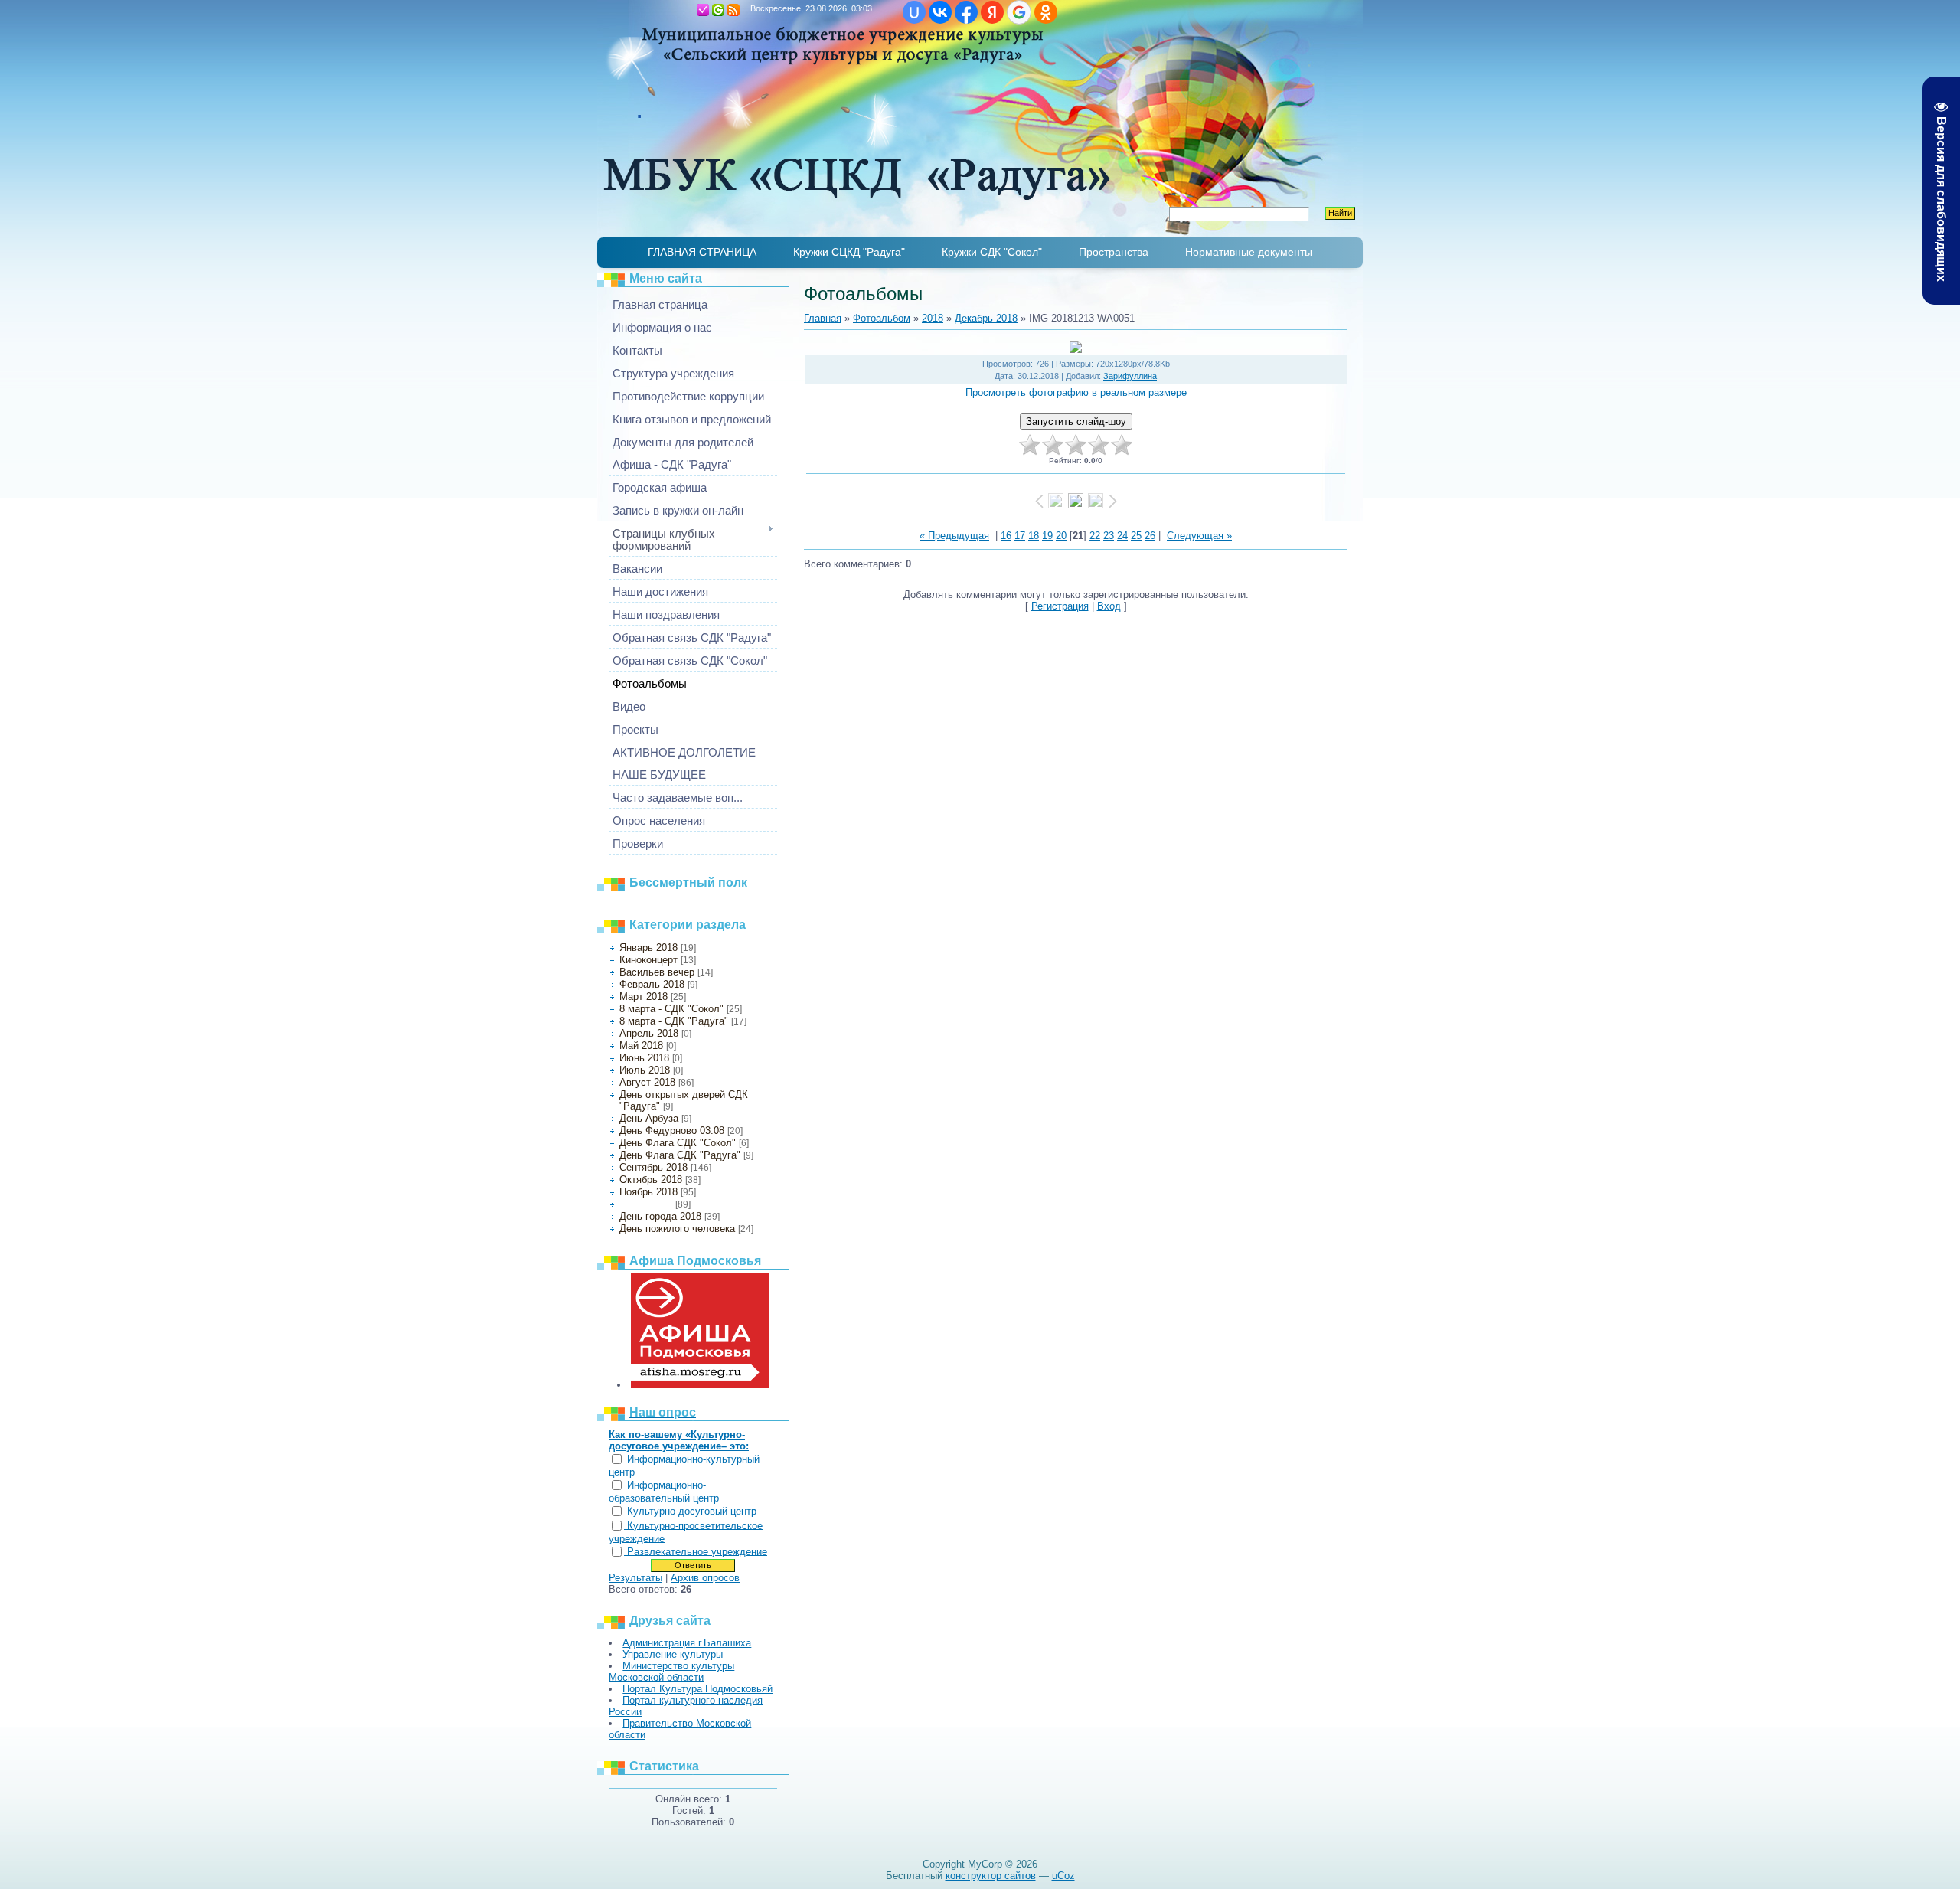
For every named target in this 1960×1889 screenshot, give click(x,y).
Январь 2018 (648, 948)
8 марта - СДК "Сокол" (671, 1009)
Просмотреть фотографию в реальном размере (1076, 392)
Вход (718, 10)
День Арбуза (649, 1118)
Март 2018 (644, 997)
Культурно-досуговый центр (692, 1511)
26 (1150, 536)
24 (1122, 536)
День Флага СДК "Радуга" (680, 1155)
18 (1034, 536)
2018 (933, 318)
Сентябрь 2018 (653, 1167)
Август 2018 (647, 1082)
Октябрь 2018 (651, 1180)
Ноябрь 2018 (648, 1192)
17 (1020, 536)
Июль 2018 (645, 1070)
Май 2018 (641, 1046)
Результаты (635, 1578)
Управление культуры (673, 1654)
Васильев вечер (657, 972)
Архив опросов (705, 1578)
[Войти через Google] (1019, 12)
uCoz (1063, 1876)
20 (1061, 536)
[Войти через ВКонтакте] (940, 12)
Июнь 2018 (644, 1058)
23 (1109, 536)
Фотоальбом (882, 318)
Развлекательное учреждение (697, 1552)
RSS (733, 10)
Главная (688, 10)
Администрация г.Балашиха (687, 1643)
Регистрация (703, 10)
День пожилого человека (677, 1229)
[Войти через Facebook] (966, 12)
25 (1136, 536)
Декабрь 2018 (646, 1204)
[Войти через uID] (914, 12)
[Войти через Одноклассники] (1046, 12)
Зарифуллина (1130, 376)
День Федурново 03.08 (672, 1131)
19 (1047, 536)
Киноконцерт (648, 960)
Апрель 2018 (649, 1033)
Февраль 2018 (652, 984)
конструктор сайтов (991, 1876)
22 (1095, 536)
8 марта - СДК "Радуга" (674, 1021)
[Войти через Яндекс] (992, 12)
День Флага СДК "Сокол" (678, 1143)
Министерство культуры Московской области (671, 1672)
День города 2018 (660, 1216)
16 (1006, 536)
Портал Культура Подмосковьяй (697, 1689)
